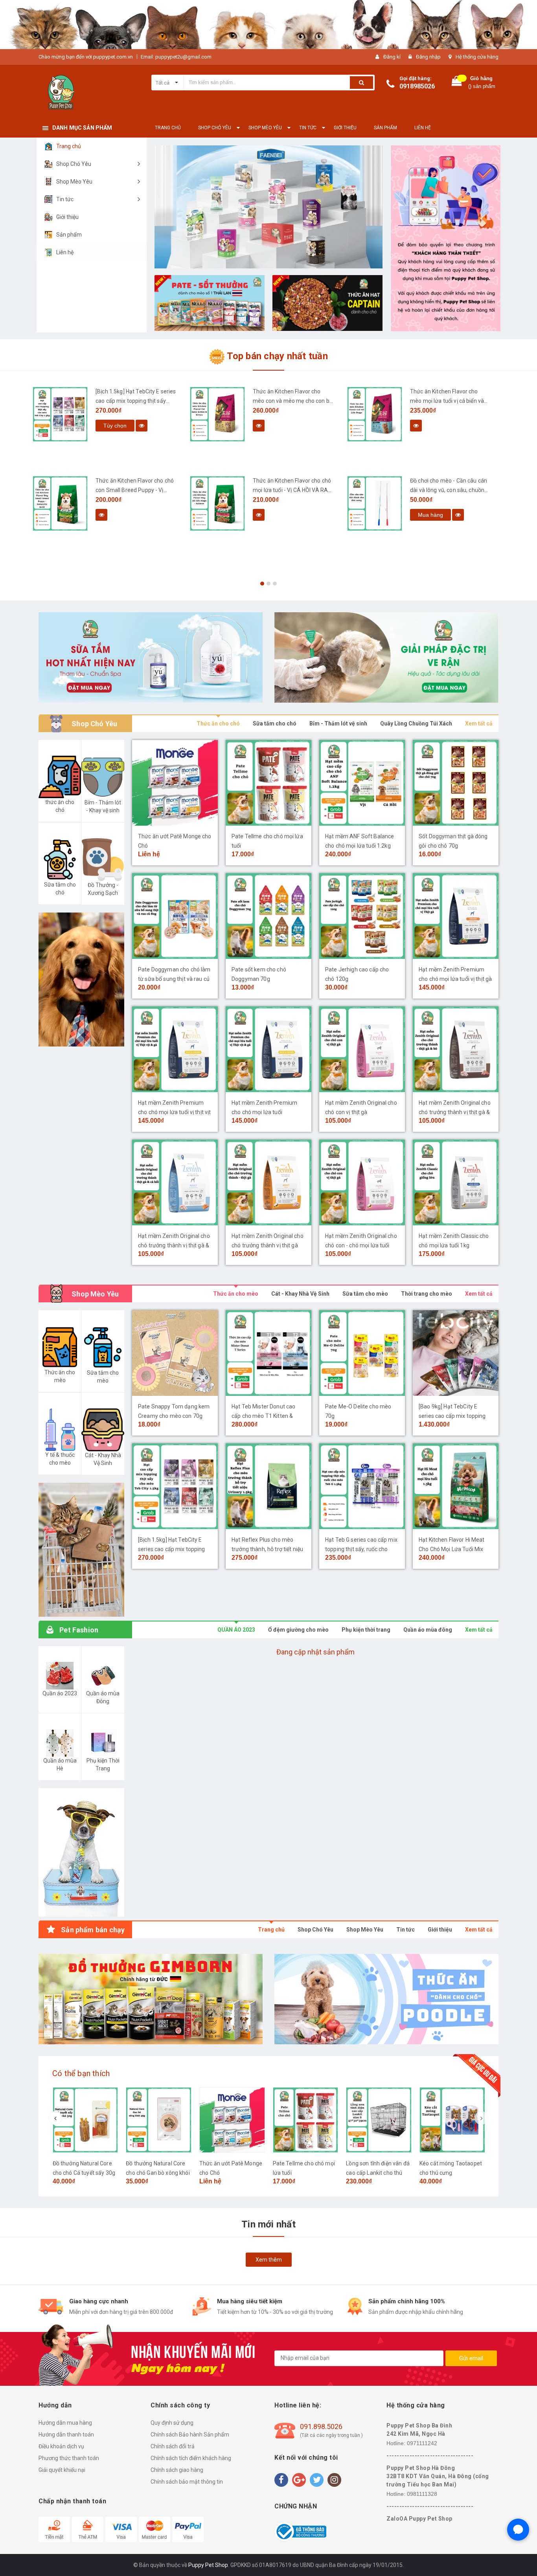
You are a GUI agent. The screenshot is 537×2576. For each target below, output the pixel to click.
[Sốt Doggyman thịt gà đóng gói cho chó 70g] (456, 783)
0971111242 (422, 2443)
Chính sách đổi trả (173, 2446)
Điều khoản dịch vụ (61, 2446)
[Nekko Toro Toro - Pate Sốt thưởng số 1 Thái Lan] (210, 303)
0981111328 (422, 2494)
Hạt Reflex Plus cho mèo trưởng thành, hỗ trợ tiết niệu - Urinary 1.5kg (267, 1549)
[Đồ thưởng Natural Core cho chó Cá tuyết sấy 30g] (86, 2120)
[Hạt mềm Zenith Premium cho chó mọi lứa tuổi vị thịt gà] (456, 916)
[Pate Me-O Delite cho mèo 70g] (362, 1353)
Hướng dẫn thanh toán (66, 2435)
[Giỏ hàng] (457, 83)
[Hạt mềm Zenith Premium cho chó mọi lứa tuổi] (268, 1049)
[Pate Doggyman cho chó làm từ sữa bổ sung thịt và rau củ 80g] (175, 916)
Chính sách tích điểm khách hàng (191, 2458)
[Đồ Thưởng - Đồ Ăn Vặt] (151, 1999)
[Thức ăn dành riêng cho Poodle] (386, 1999)
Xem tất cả (479, 723)
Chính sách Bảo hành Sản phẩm (190, 2435)
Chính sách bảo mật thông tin (187, 2482)
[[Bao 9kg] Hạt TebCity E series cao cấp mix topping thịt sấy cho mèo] (456, 1353)
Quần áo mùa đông (428, 1630)
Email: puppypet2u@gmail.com (176, 57)
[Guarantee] (300, 2531)
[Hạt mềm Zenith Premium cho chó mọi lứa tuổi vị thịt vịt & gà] (175, 1049)
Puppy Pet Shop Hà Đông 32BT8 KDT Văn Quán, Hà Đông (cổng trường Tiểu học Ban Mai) (438, 2476)
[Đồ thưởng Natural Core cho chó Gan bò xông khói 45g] (159, 2120)
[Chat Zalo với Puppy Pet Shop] (518, 2530)
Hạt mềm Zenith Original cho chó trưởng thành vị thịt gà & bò (455, 1112)
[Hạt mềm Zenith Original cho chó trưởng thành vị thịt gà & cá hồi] (175, 1182)
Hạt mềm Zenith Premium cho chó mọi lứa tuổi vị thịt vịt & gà (174, 1112)
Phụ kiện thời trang (366, 1630)
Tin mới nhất (268, 2224)
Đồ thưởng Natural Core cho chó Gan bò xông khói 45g (158, 2173)
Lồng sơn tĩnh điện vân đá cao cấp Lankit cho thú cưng (378, 2173)
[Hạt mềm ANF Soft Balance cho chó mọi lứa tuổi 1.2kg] (362, 783)
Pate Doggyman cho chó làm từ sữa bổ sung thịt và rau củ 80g (174, 979)
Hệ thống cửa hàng (477, 57)
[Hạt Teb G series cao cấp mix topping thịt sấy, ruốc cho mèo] (362, 1486)
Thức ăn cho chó (218, 723)
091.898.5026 (321, 2426)
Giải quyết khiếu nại (62, 2470)
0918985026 (417, 86)
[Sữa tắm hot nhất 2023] (151, 657)
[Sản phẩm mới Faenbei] (268, 207)
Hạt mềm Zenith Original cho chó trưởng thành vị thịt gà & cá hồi (174, 1245)
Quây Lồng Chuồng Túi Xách (416, 723)
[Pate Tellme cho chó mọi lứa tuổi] (268, 783)
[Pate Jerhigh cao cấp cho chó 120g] (362, 916)
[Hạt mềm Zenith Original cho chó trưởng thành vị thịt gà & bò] (456, 1049)
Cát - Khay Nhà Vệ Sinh (300, 1294)
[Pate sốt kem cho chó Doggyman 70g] (268, 916)
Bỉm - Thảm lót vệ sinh (338, 723)
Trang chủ (271, 1930)
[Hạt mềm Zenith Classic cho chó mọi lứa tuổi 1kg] (456, 1182)
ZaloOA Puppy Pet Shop (419, 2519)
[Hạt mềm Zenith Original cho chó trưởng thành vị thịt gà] (268, 1182)
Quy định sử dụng (172, 2423)
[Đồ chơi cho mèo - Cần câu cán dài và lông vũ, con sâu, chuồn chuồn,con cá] (375, 503)
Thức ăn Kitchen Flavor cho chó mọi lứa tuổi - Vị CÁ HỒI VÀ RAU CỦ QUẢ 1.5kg (292, 490)
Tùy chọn (115, 426)
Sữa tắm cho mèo (365, 1294)
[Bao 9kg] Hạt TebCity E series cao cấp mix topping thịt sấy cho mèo (452, 1416)
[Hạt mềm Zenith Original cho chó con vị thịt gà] (362, 1049)
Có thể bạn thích (81, 2073)
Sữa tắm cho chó (275, 723)
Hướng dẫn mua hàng (65, 2423)
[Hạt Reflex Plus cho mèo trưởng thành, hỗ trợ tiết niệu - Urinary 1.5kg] (268, 1486)
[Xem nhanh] (142, 426)
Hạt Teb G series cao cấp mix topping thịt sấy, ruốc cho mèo (361, 1549)
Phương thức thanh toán (69, 2458)
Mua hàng (430, 515)
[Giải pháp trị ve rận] (386, 657)
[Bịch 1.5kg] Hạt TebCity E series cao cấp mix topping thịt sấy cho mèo (136, 401)
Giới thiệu (440, 1930)
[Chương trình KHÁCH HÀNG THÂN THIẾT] (445, 238)
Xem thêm (269, 2260)
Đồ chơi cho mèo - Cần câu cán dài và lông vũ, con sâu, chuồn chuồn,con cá (449, 490)
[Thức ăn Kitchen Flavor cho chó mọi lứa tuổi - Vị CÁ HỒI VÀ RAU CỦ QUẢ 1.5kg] (217, 503)
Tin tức (406, 1930)
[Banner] (81, 1550)
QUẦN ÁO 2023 (236, 1630)
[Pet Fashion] (81, 1852)
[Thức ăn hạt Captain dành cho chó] (327, 303)
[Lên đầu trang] (523, 2556)
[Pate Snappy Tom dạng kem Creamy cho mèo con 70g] (175, 1353)
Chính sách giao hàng (177, 2470)
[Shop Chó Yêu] (81, 980)
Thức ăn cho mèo (236, 1294)
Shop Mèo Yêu (365, 1930)
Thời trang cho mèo (427, 1294)
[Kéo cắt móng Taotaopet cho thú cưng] (452, 2120)
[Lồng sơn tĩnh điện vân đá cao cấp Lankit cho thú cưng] (379, 2120)
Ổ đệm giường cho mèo (298, 1630)
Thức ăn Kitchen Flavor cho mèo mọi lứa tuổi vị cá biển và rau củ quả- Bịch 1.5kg (447, 401)
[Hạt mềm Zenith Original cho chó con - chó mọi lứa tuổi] (362, 1182)
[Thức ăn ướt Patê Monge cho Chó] (175, 783)
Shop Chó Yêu (315, 1930)
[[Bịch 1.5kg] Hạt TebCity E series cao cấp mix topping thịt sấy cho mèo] (60, 414)
